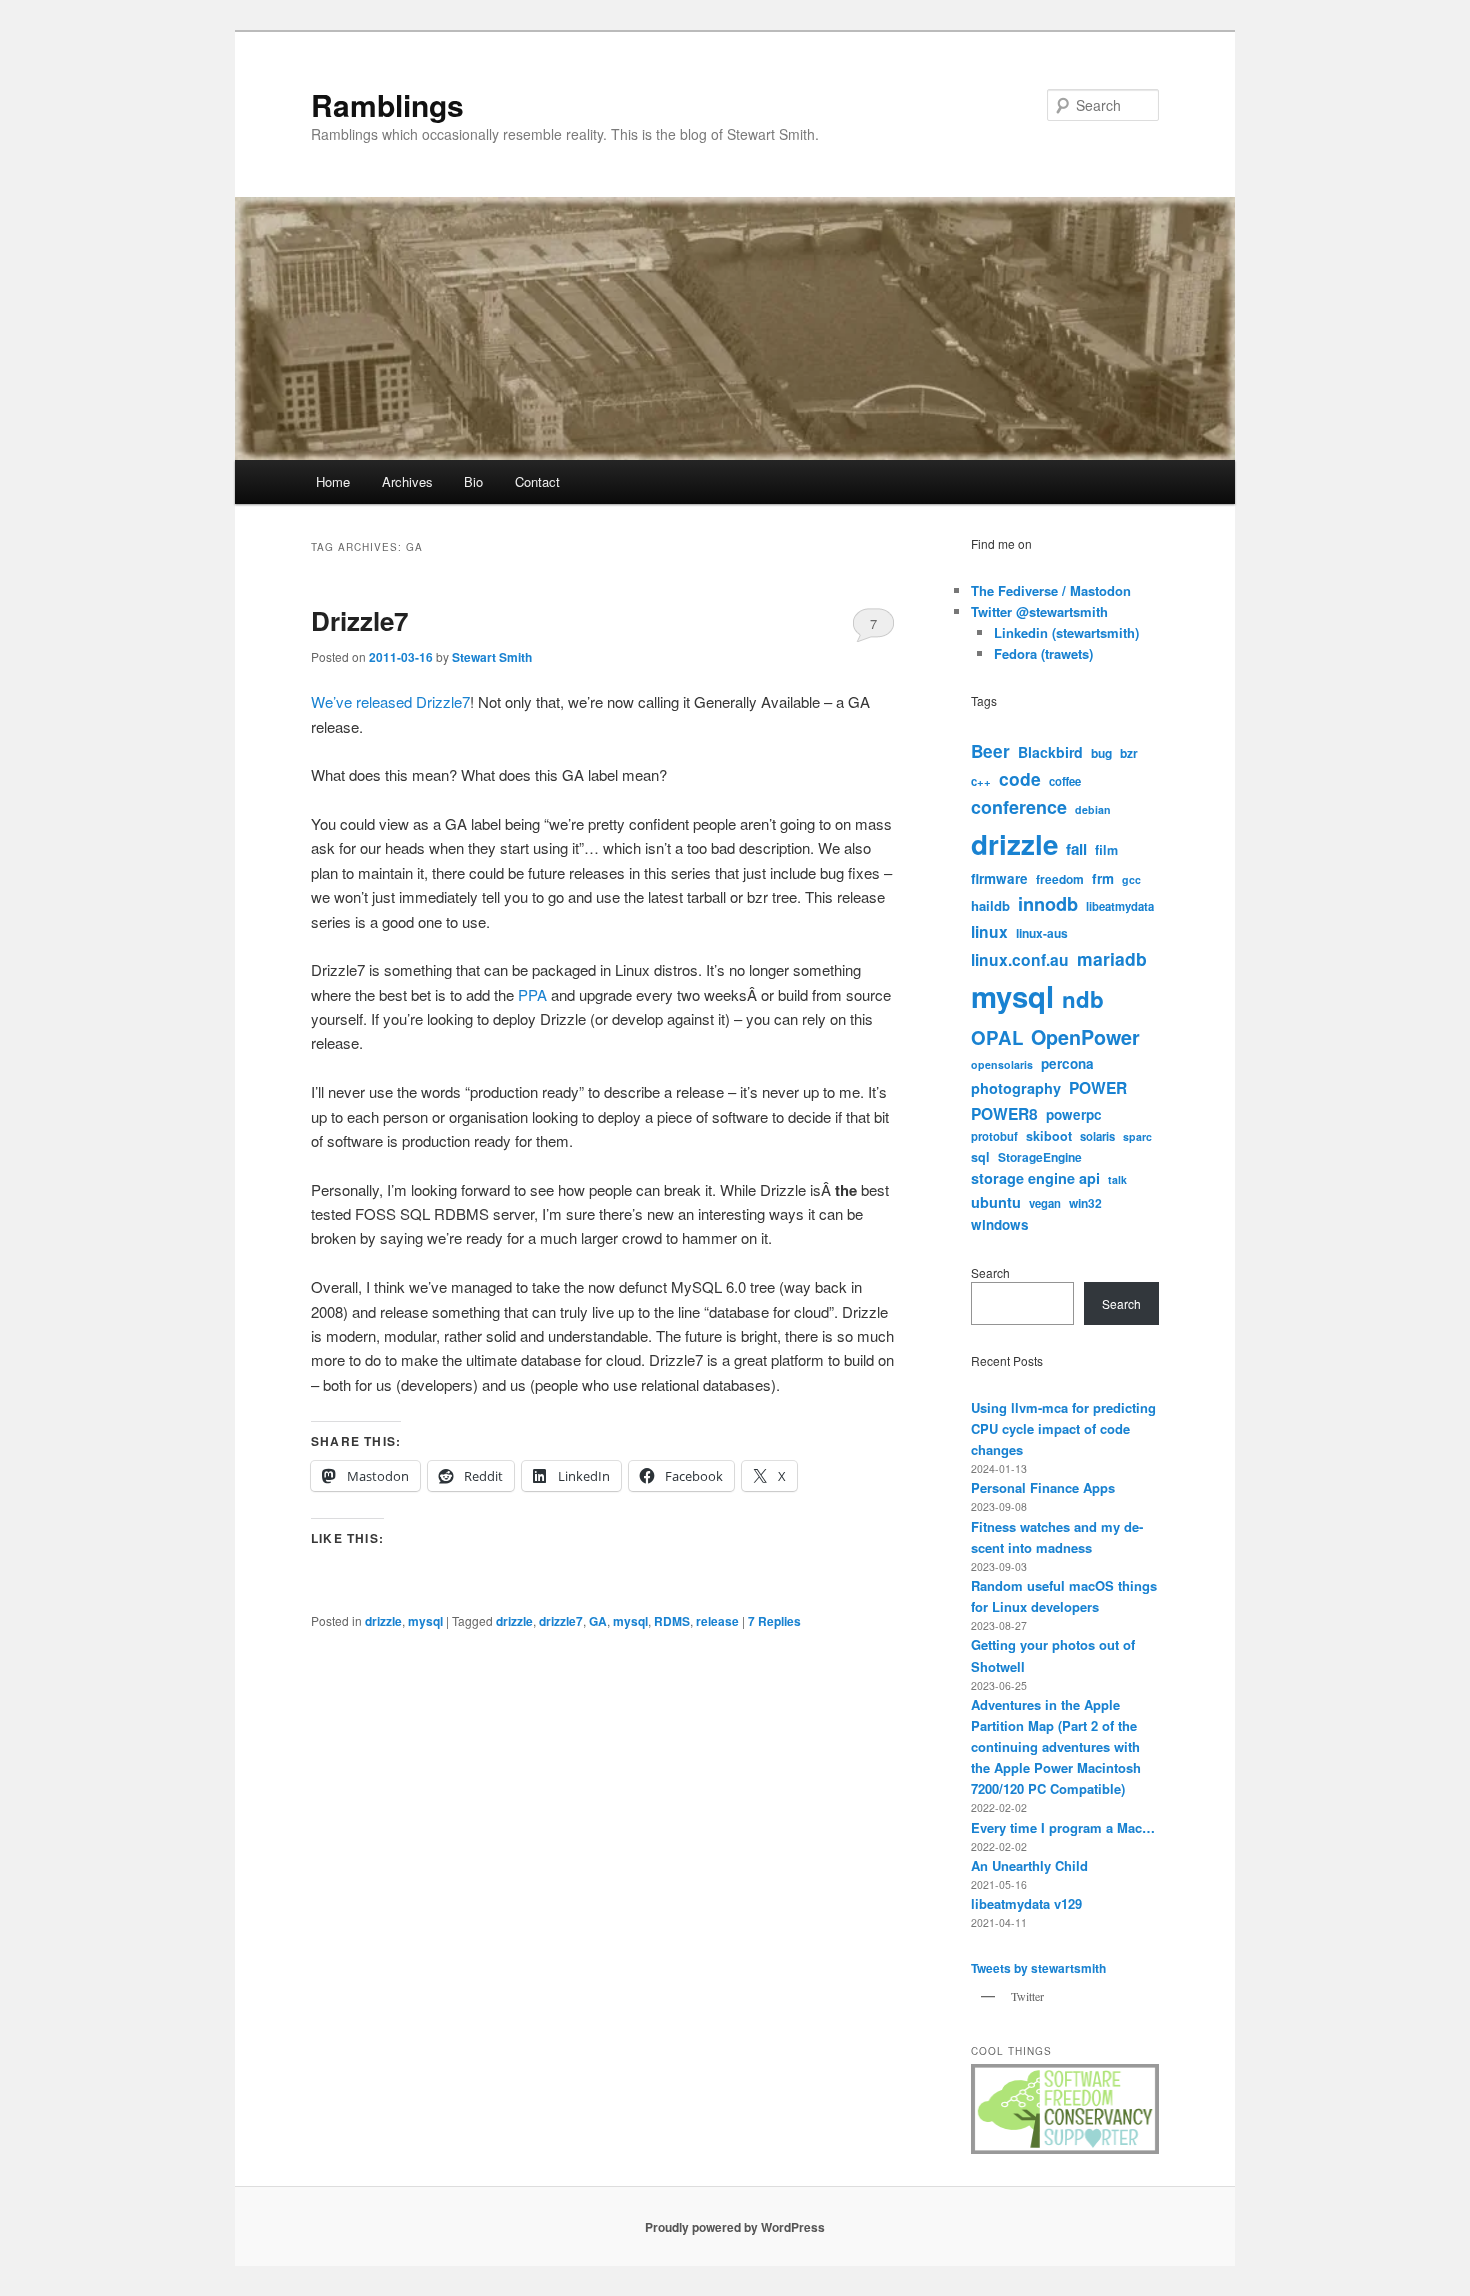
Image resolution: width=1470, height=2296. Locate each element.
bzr (1129, 753)
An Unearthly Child (1029, 1865)
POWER (1098, 1087)
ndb (1083, 999)
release (717, 1621)
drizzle (383, 1621)
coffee (1065, 781)
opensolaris (1002, 1064)
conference (1019, 807)
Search (990, 1272)
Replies (774, 1621)
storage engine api (1035, 1178)
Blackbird (1050, 752)
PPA (532, 994)
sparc (1137, 1136)
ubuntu (996, 1202)
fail (1076, 849)
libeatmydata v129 (1026, 1903)
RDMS (672, 1621)
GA (598, 1621)
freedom (1060, 879)
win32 (1085, 1203)
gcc (1131, 879)
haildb (990, 905)
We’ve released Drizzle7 (390, 701)
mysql (425, 1621)
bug (1101, 753)
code (1020, 778)
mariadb (1112, 958)
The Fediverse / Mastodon (1051, 590)
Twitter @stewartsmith (1039, 611)
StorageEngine (1040, 1157)
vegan (1045, 1203)
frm (1103, 878)
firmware (999, 878)
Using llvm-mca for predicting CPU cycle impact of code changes (1063, 1428)
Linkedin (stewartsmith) (1066, 632)
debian (1093, 809)
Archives (407, 481)
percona (1067, 1063)
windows (1000, 1224)
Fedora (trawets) (1043, 653)
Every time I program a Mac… (1063, 1827)
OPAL (997, 1037)
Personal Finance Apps (1043, 1487)
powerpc (1074, 1114)
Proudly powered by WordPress (735, 2227)
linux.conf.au (1020, 959)
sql (980, 1157)
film (1106, 850)
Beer (990, 751)
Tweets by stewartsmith (1038, 1968)
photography (1016, 1088)
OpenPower (1085, 1037)
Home (333, 481)
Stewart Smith (492, 657)
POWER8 (1004, 1113)
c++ (981, 781)
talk (1117, 1179)
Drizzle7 (359, 620)
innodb (1048, 904)
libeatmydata (1120, 906)
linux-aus (1042, 933)
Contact (537, 481)
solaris (1097, 1136)
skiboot (1049, 1136)
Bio (473, 481)
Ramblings (387, 104)
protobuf (994, 1136)
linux (989, 931)
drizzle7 (561, 1621)
